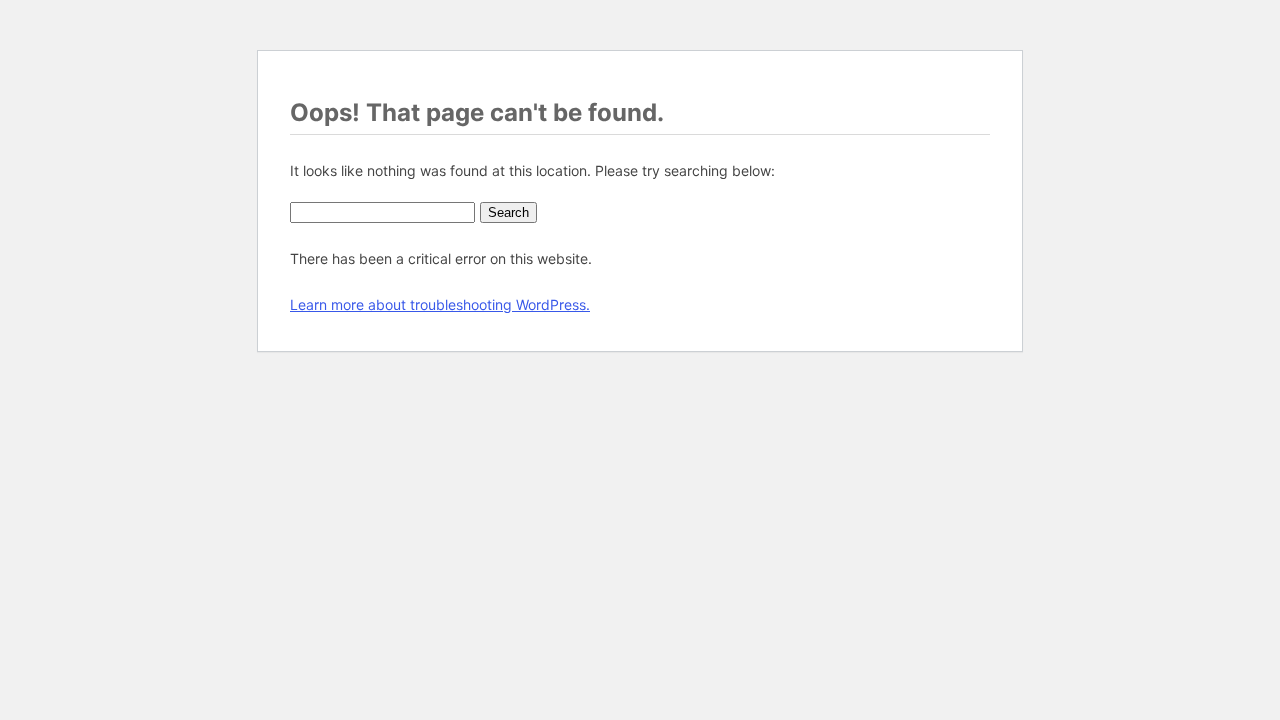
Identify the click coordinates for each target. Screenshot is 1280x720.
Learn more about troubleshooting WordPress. (440, 304)
